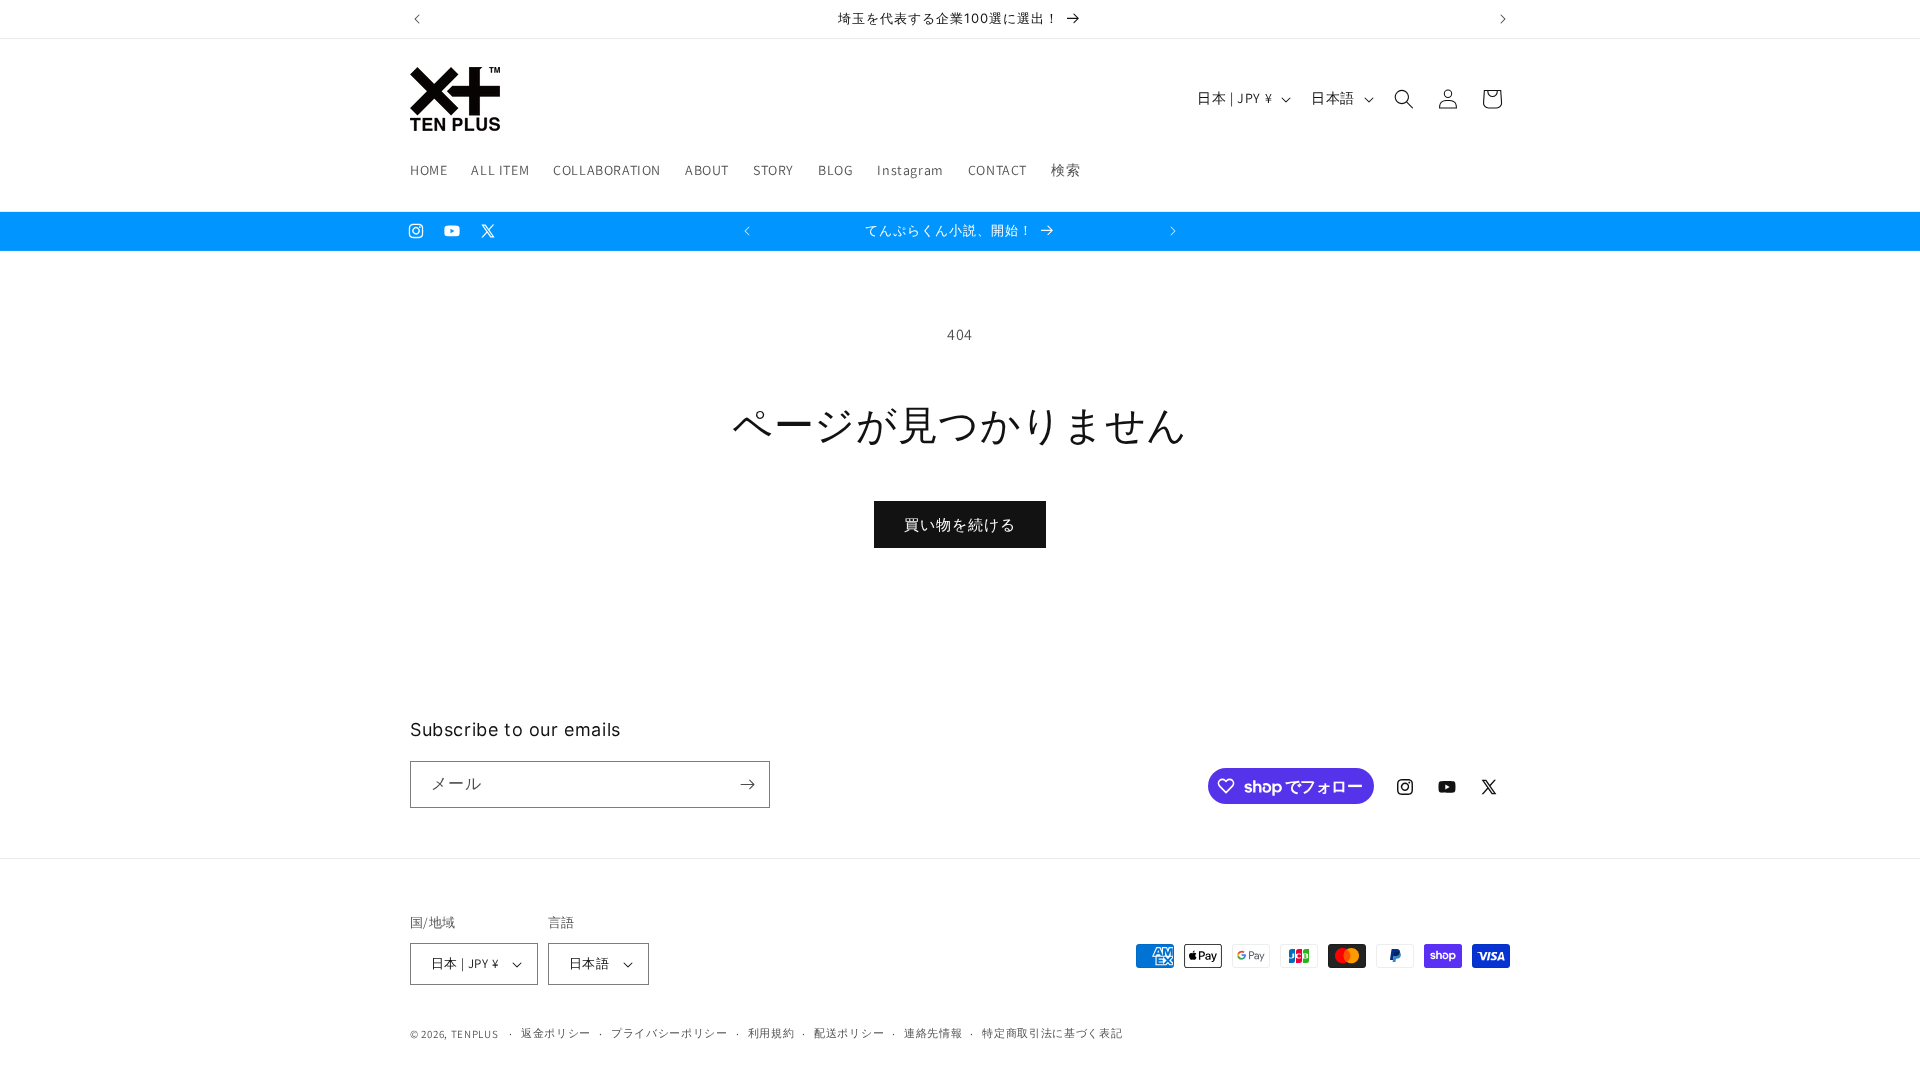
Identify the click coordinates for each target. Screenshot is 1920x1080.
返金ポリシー (556, 1033)
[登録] (747, 784)
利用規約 (771, 1033)
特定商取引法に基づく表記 (1052, 1033)
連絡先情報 (933, 1033)
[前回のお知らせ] (417, 19)
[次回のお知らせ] (1503, 19)
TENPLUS (475, 1034)
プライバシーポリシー (669, 1033)
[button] (1404, 99)
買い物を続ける (960, 524)
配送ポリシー (849, 1033)
